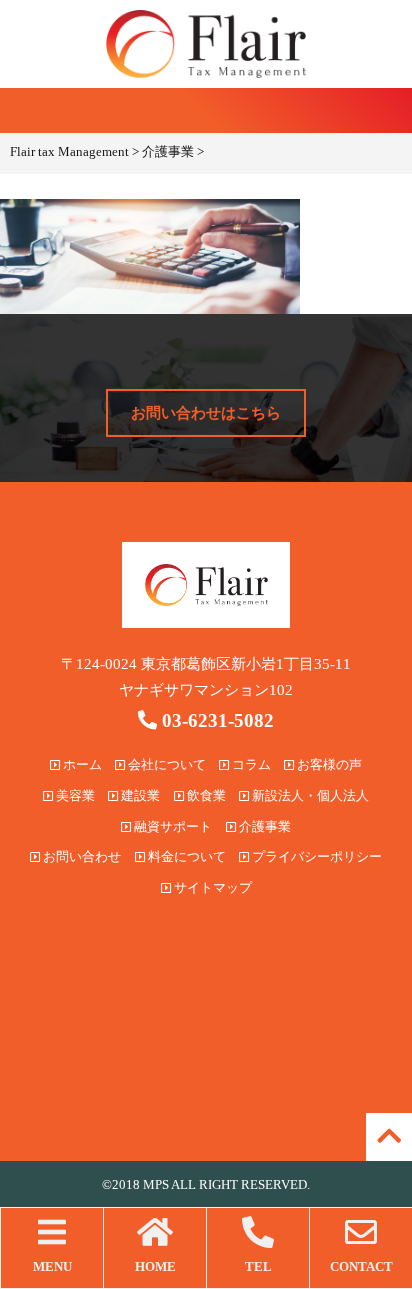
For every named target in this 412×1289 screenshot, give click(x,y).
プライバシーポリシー (315, 857)
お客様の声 (328, 765)
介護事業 (263, 827)
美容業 (74, 796)
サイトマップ (211, 888)
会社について (165, 765)
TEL (258, 1267)
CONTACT (361, 1267)
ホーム (81, 765)
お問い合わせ (80, 857)
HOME (155, 1267)
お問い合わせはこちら (206, 413)
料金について (185, 857)
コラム (250, 765)
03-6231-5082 (215, 720)
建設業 (139, 796)
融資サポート (171, 827)
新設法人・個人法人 (309, 796)
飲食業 (205, 796)
